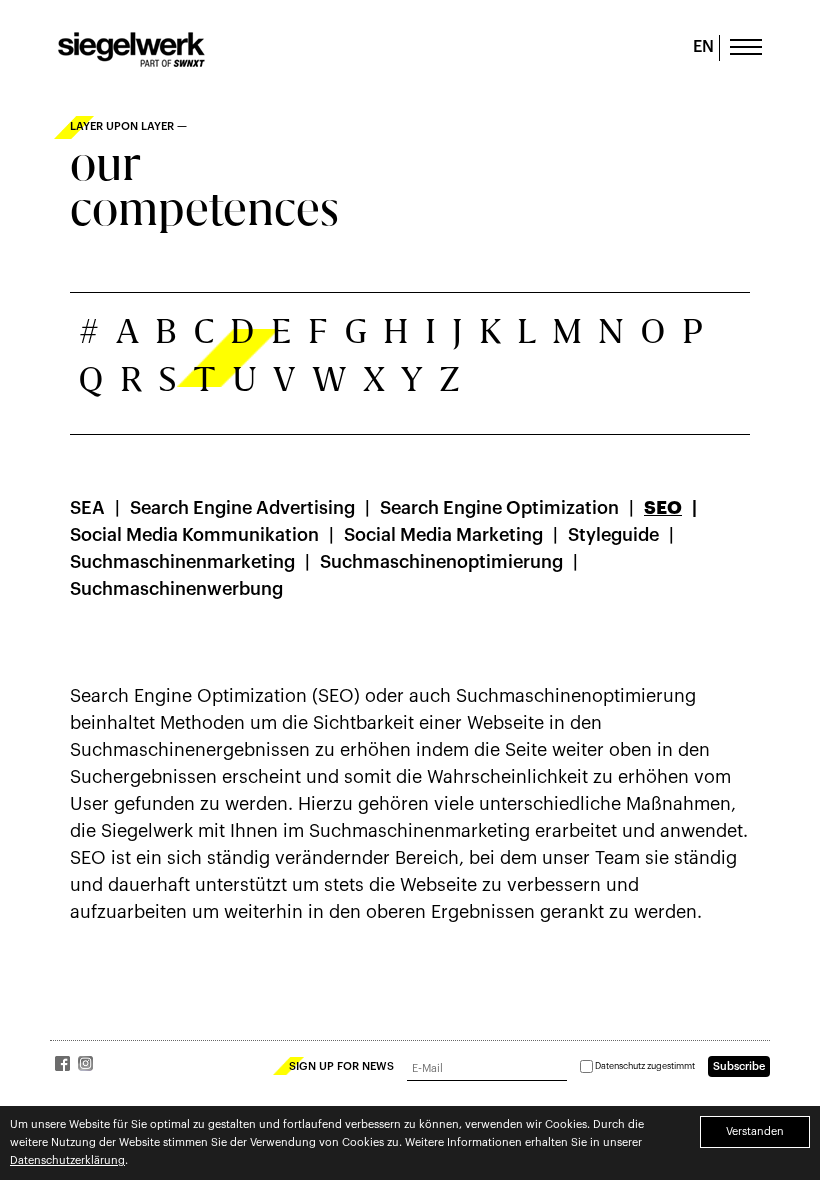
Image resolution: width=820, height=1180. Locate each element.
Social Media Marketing (443, 535)
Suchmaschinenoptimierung (441, 562)
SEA (87, 508)
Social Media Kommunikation (194, 535)
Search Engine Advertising (242, 508)
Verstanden (755, 1131)
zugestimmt (645, 1066)
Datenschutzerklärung (67, 1160)
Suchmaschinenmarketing (182, 562)
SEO (663, 508)
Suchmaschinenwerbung (176, 589)
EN (703, 47)
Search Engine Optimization (499, 508)
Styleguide (613, 535)
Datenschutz (620, 1066)
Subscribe (739, 1066)
